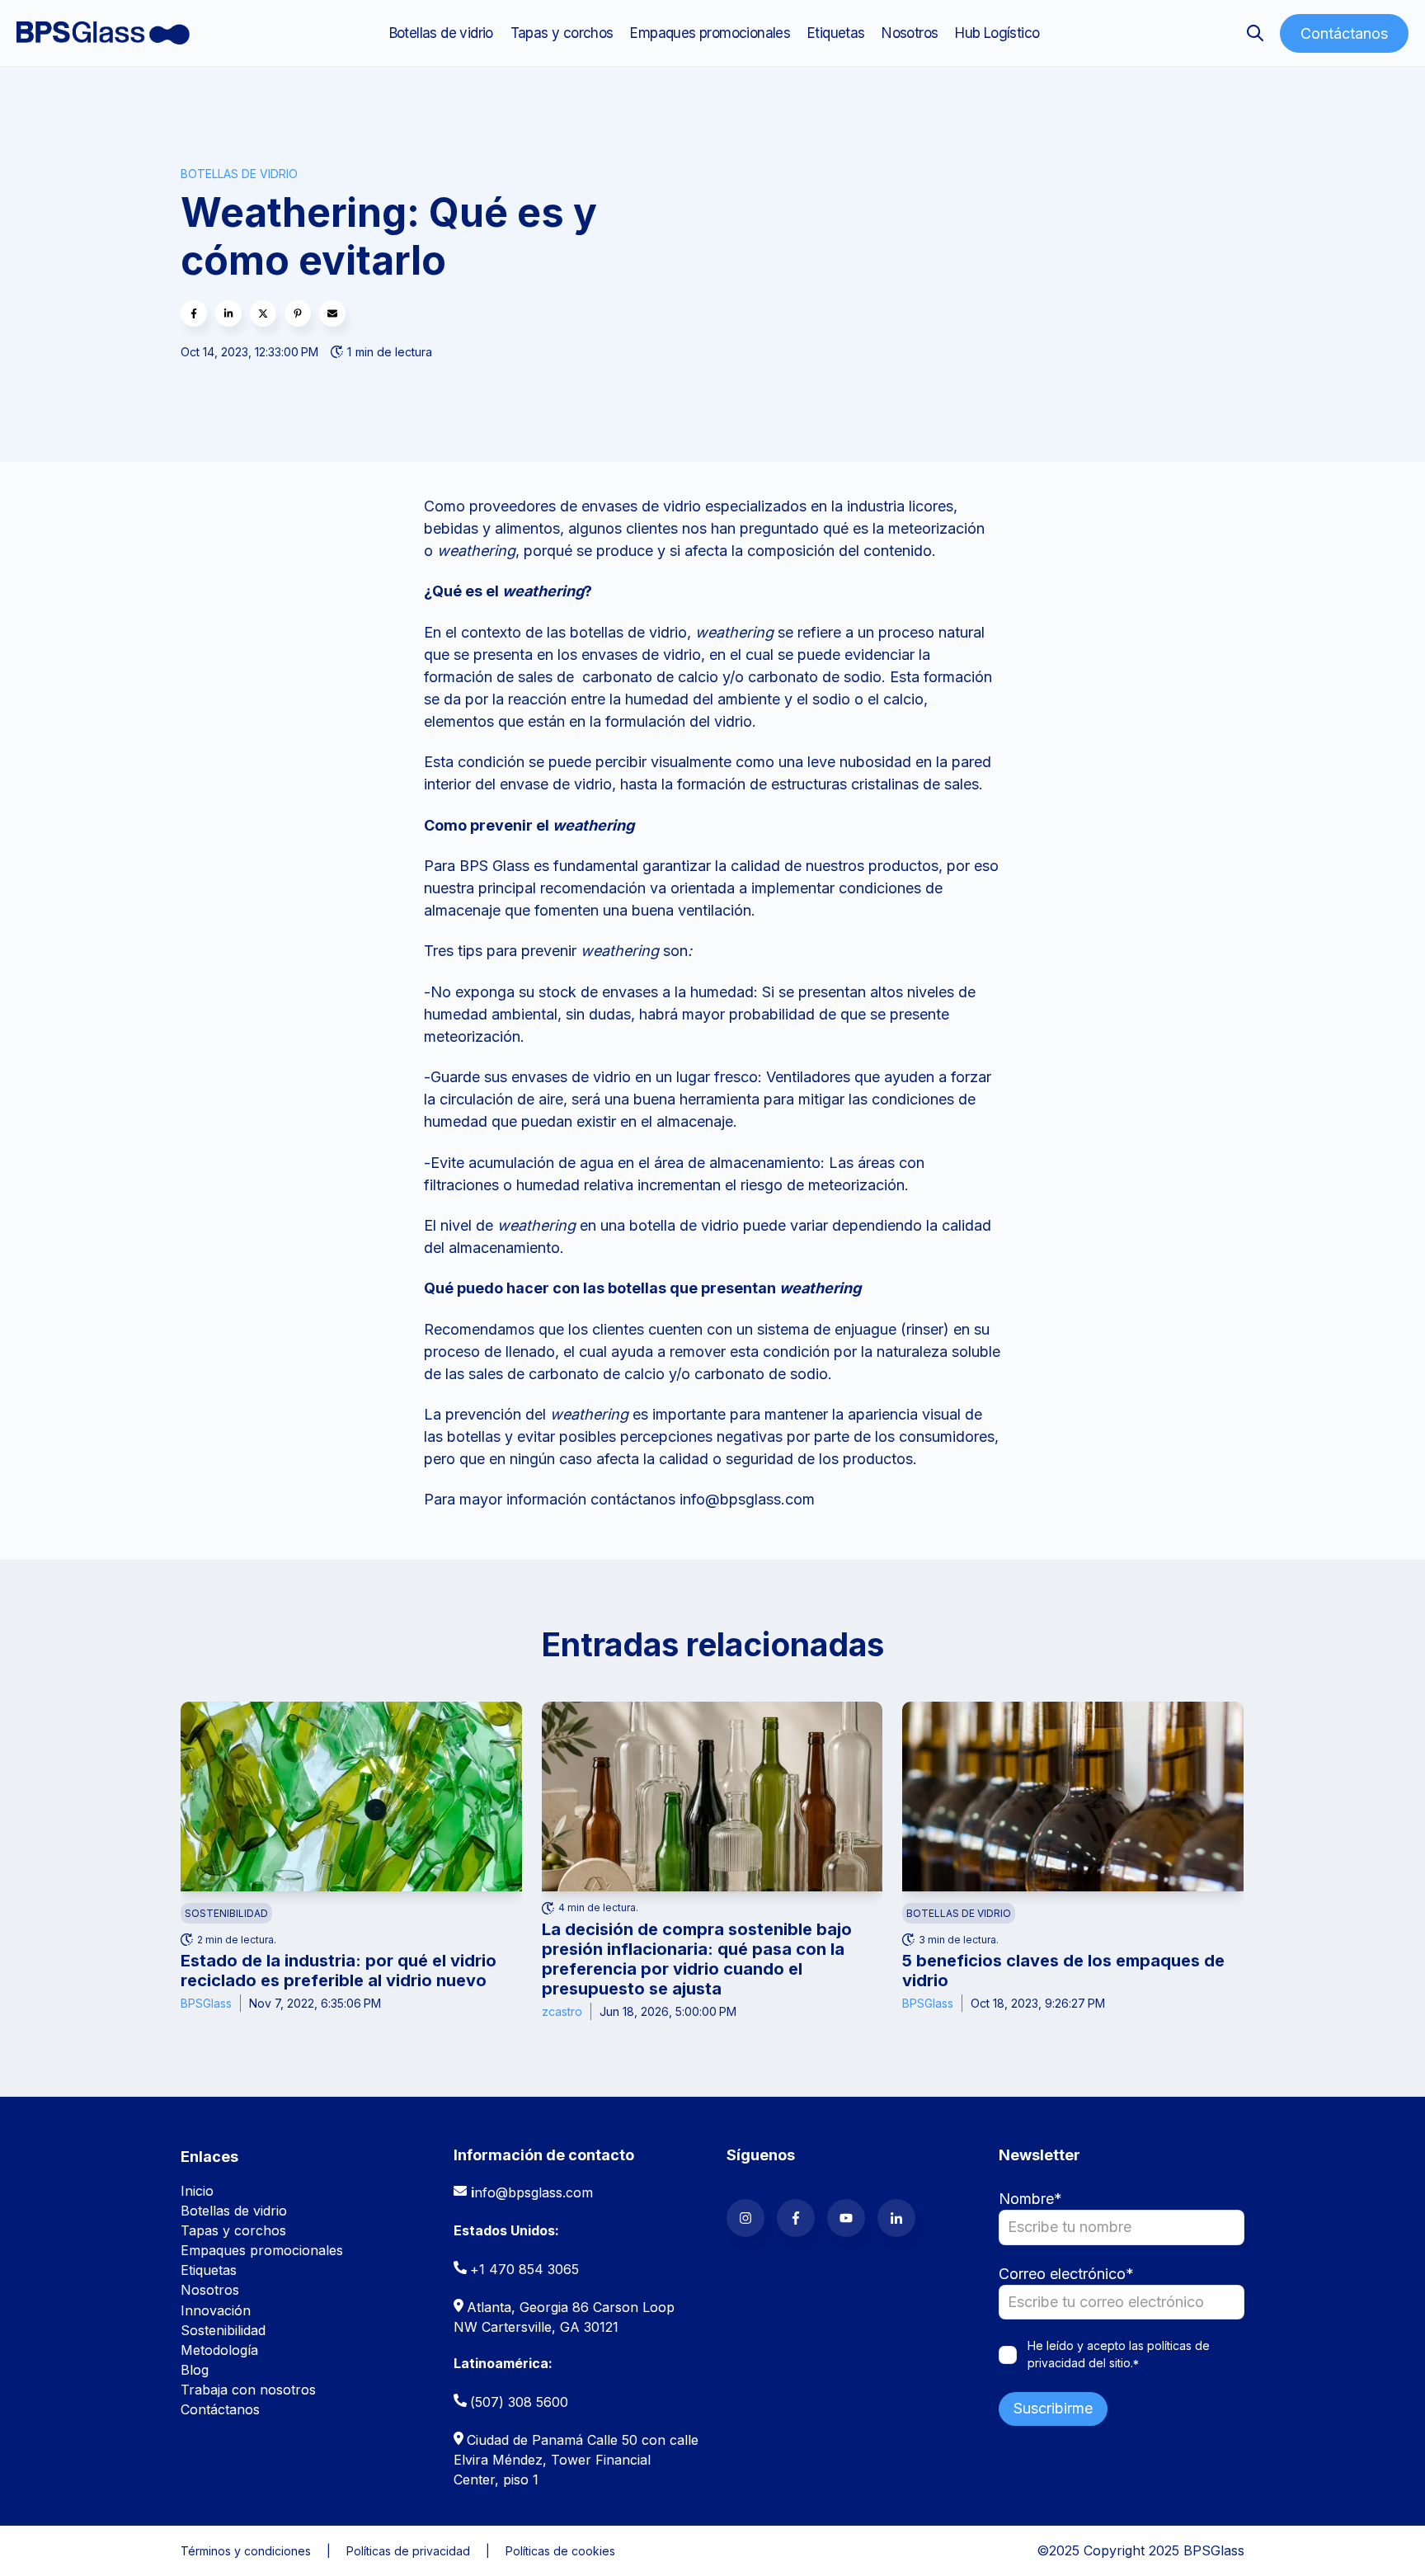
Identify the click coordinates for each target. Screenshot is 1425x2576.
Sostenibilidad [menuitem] (223, 2330)
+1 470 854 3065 (524, 2269)
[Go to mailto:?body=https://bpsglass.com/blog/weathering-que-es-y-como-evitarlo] (332, 313)
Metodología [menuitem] (219, 2350)
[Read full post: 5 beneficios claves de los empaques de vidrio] (1073, 1797)
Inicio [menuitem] (197, 2191)
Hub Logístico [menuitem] (997, 33)
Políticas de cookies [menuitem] (560, 2551)
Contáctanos (1344, 33)
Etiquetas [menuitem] (836, 33)
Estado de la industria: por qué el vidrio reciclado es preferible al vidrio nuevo (339, 1971)
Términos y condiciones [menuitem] (246, 2551)
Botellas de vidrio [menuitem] (441, 33)
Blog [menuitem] (195, 2370)
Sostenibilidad (226, 1913)
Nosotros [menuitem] (910, 33)
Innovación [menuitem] (216, 2310)
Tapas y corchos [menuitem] (562, 33)
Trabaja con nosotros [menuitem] (248, 2390)
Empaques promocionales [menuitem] (710, 33)
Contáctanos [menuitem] (220, 2409)
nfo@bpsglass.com (534, 2192)
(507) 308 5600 (519, 2402)
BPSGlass (206, 2003)
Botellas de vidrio (239, 174)
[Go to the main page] (103, 33)
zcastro (562, 2011)
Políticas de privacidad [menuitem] (408, 2551)
